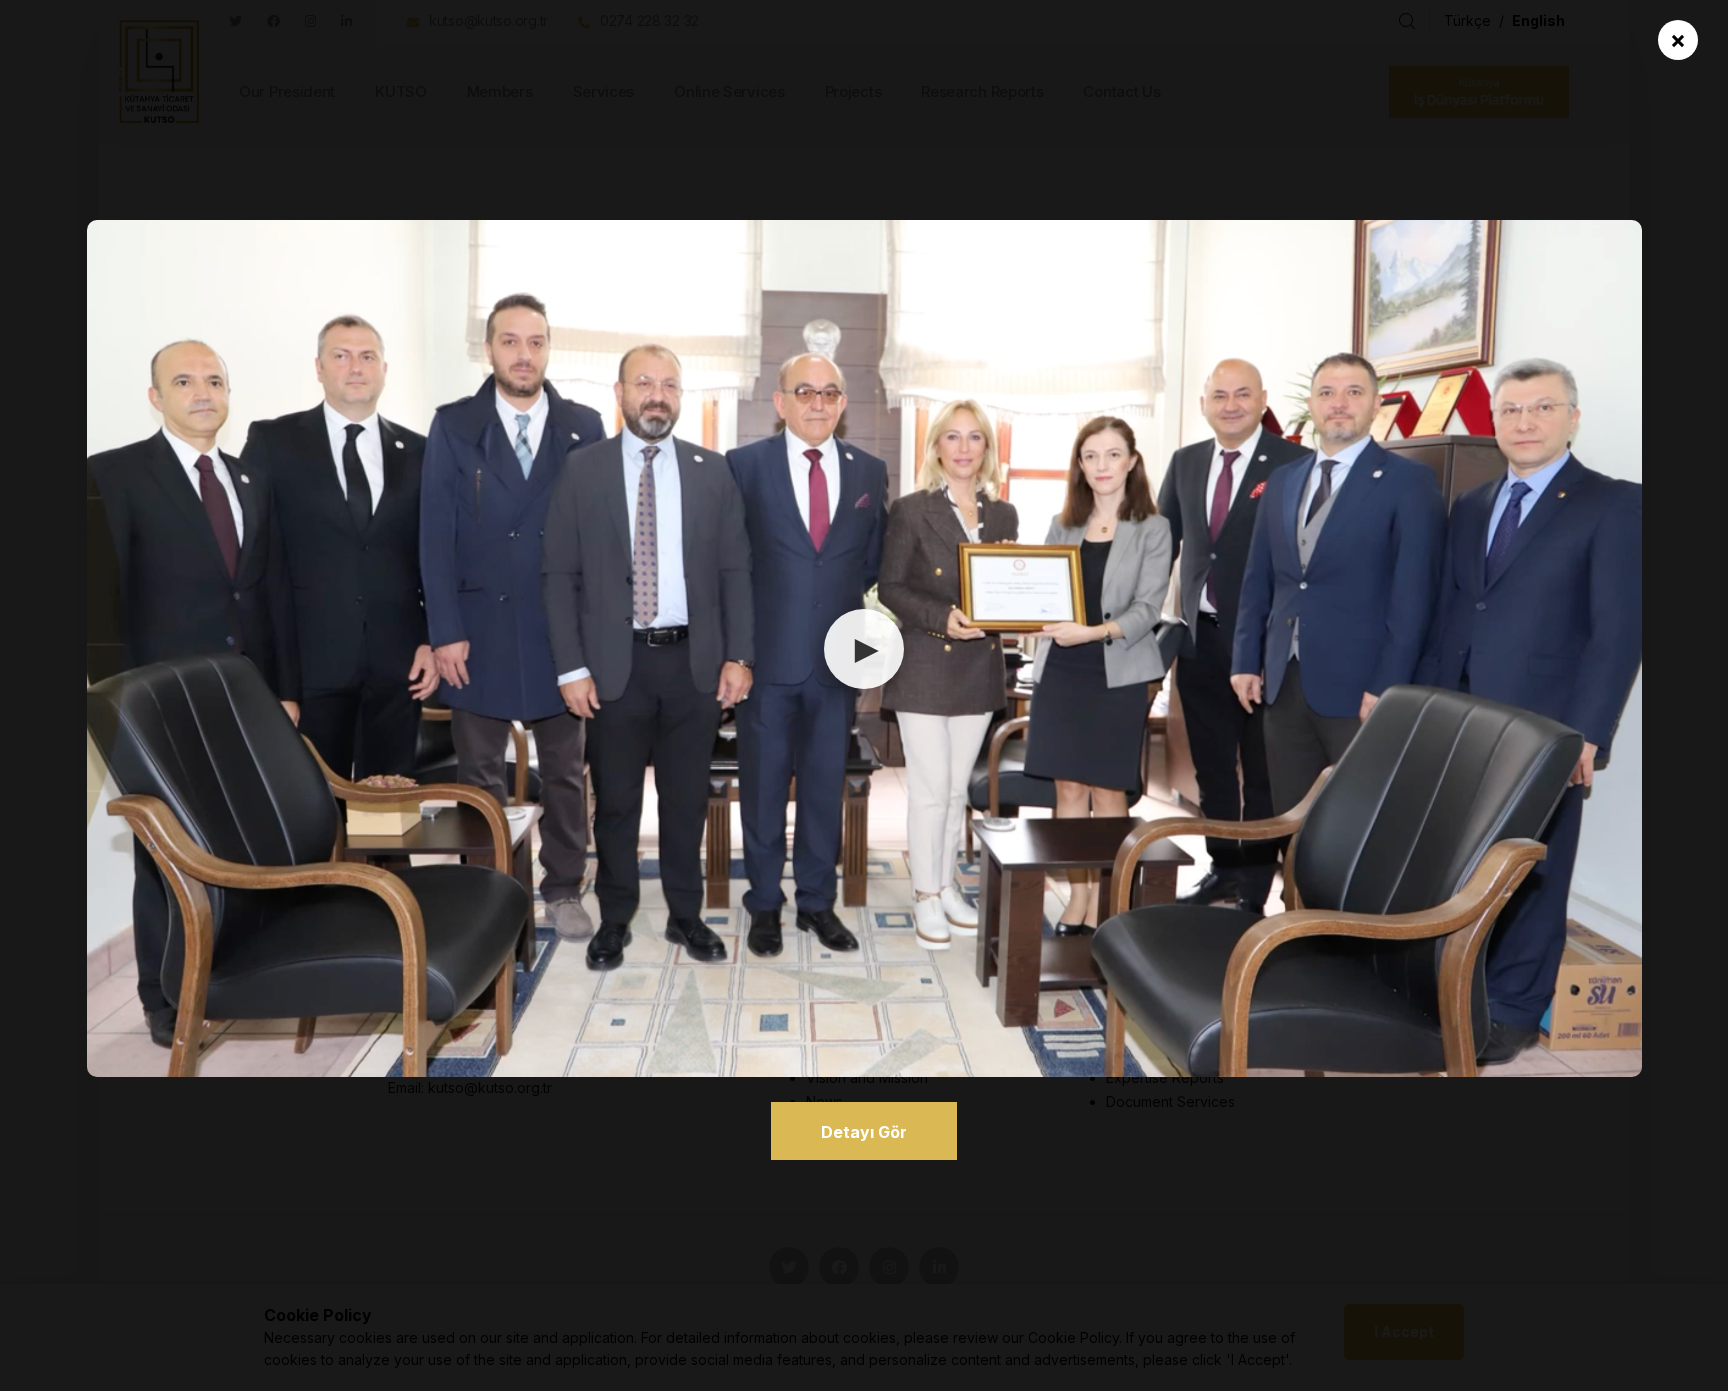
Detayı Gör (864, 1132)
